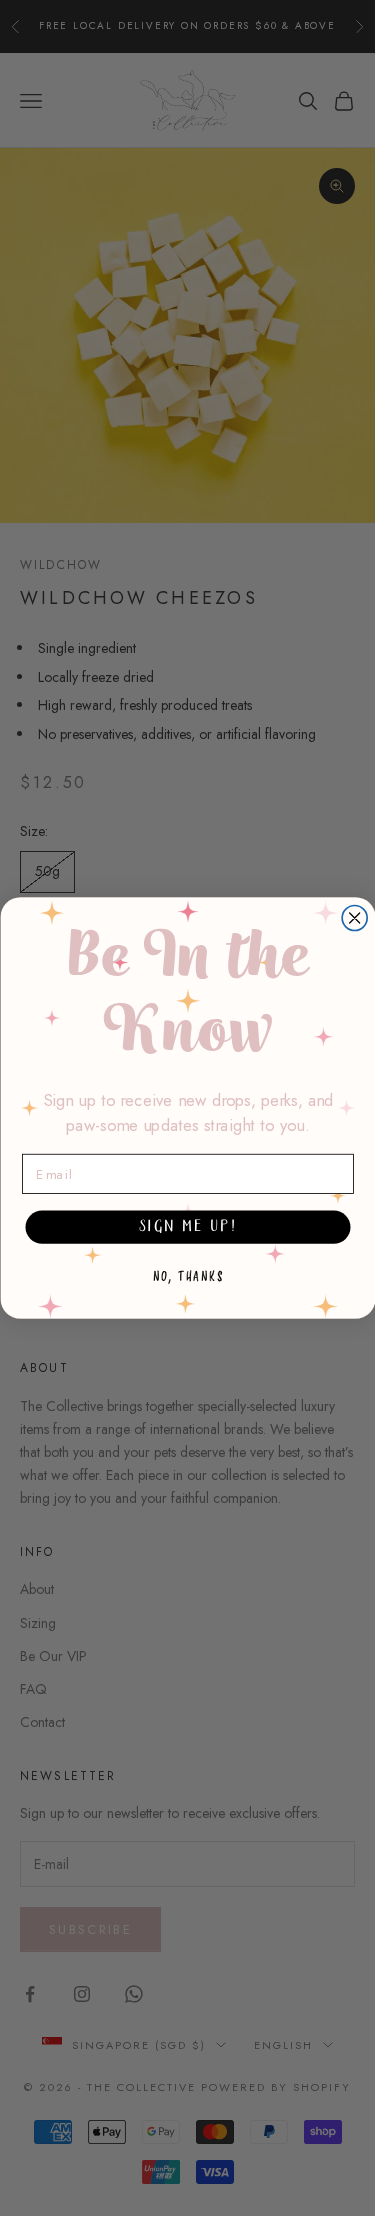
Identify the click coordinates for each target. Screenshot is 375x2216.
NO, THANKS (187, 1277)
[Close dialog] (354, 918)
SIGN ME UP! (187, 1227)
